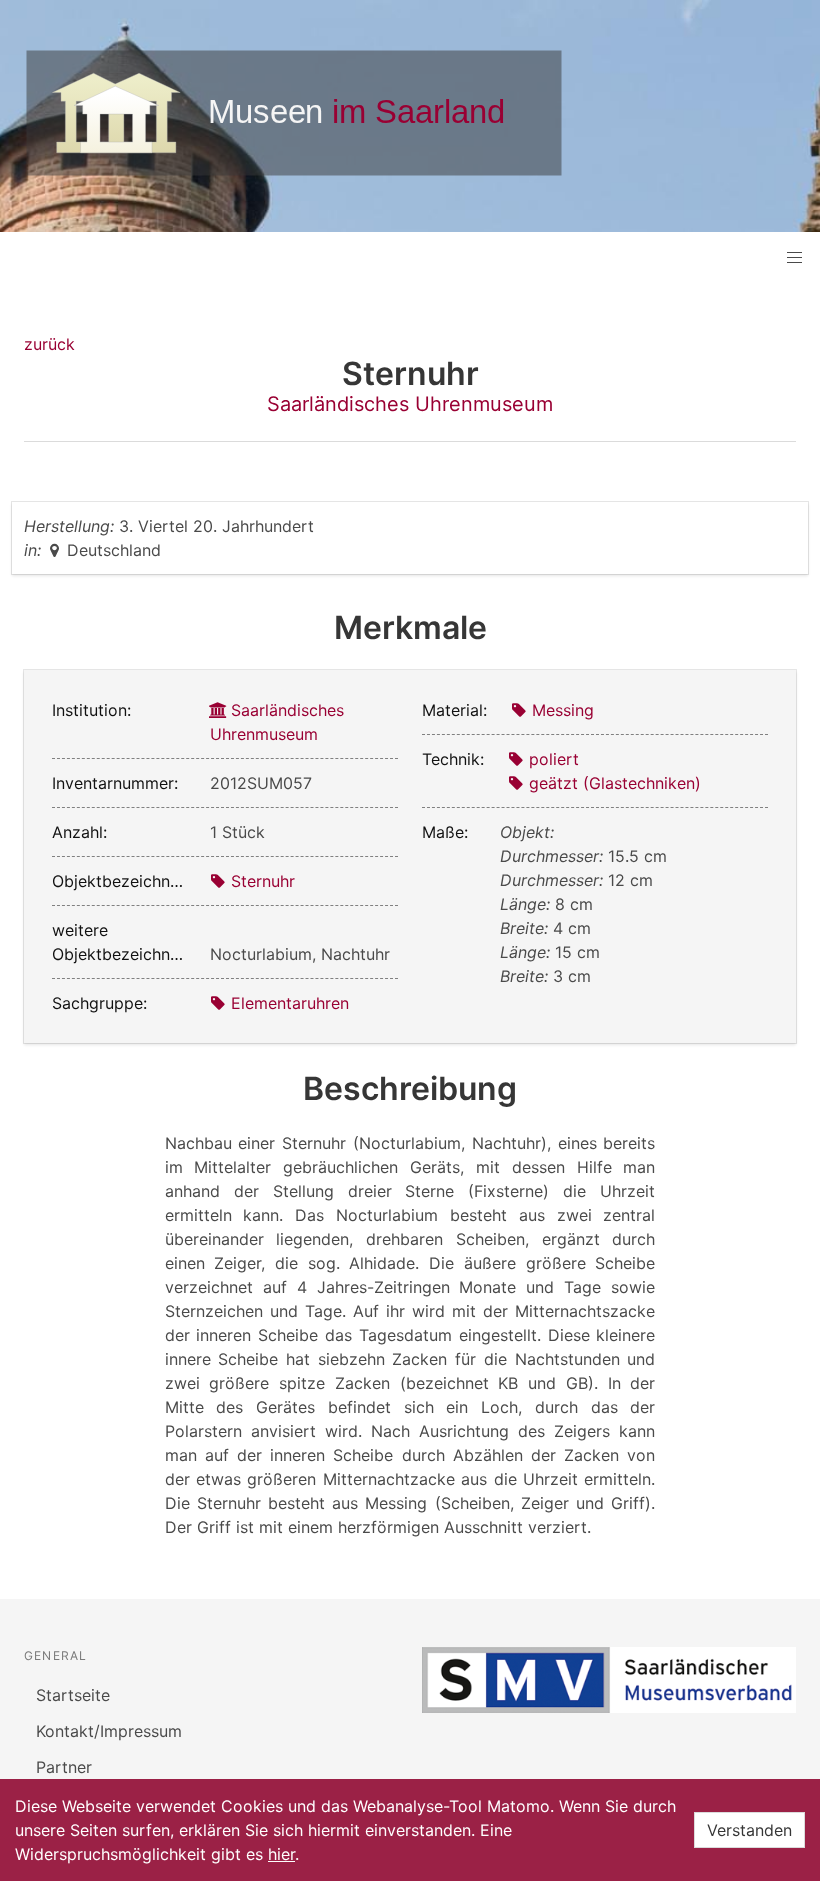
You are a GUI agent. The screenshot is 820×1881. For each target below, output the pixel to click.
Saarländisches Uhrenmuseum (410, 404)
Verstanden (749, 1830)
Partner (64, 1767)
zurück (49, 344)
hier (281, 1854)
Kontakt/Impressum (109, 1731)
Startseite (73, 1695)
